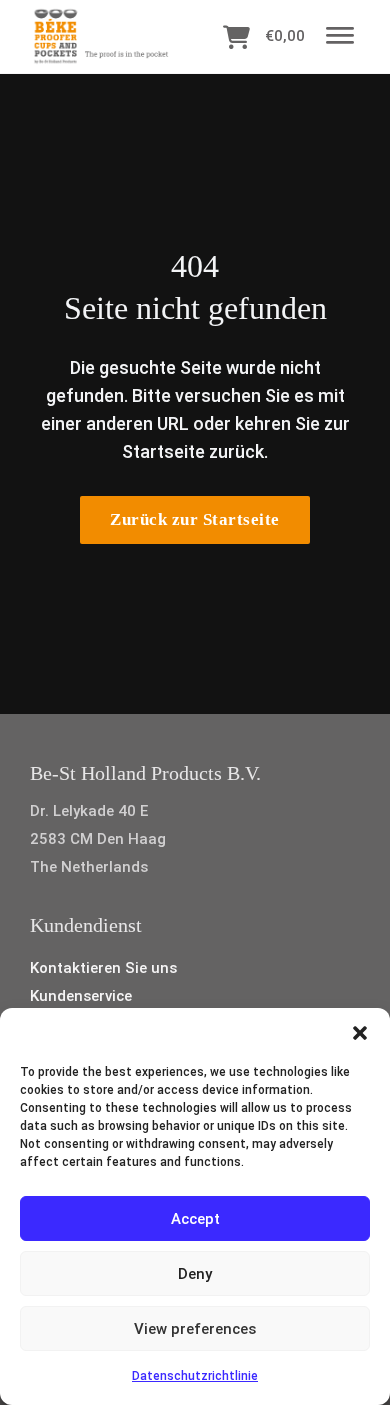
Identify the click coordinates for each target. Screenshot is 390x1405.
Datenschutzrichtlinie (195, 1376)
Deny (195, 1274)
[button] (360, 1033)
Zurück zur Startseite (195, 519)
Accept (195, 1219)
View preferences (195, 1329)
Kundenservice (81, 996)
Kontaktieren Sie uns (103, 968)
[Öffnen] (340, 36)
